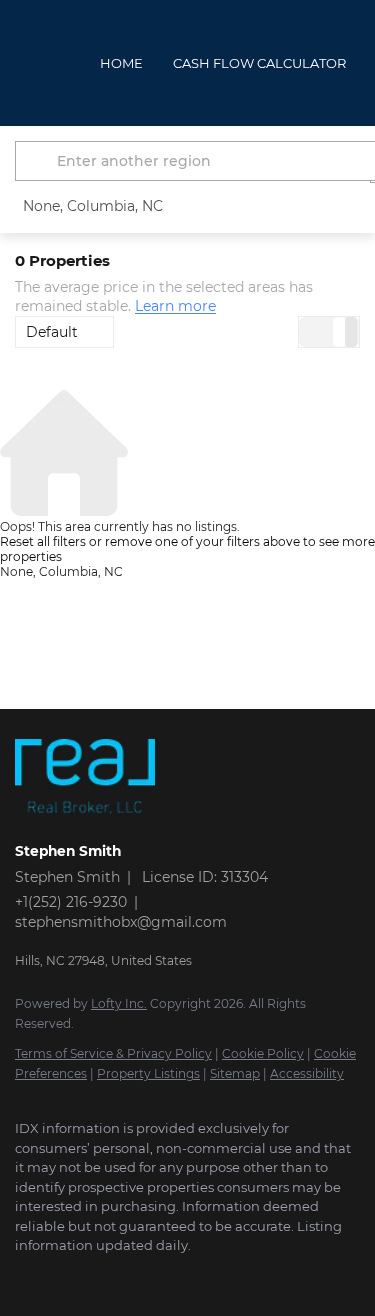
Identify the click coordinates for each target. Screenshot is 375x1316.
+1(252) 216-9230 (71, 902)
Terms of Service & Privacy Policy (113, 1053)
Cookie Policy (263, 1053)
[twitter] (65, 1276)
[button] (39, 161)
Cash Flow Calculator (259, 63)
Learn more (175, 307)
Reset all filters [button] (43, 541)
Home (121, 63)
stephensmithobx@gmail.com (121, 922)
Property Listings (148, 1073)
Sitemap (235, 1073)
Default (52, 332)
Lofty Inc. (119, 1003)
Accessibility (307, 1073)
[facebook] (25, 1276)
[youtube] (145, 1276)
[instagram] (105, 1276)
